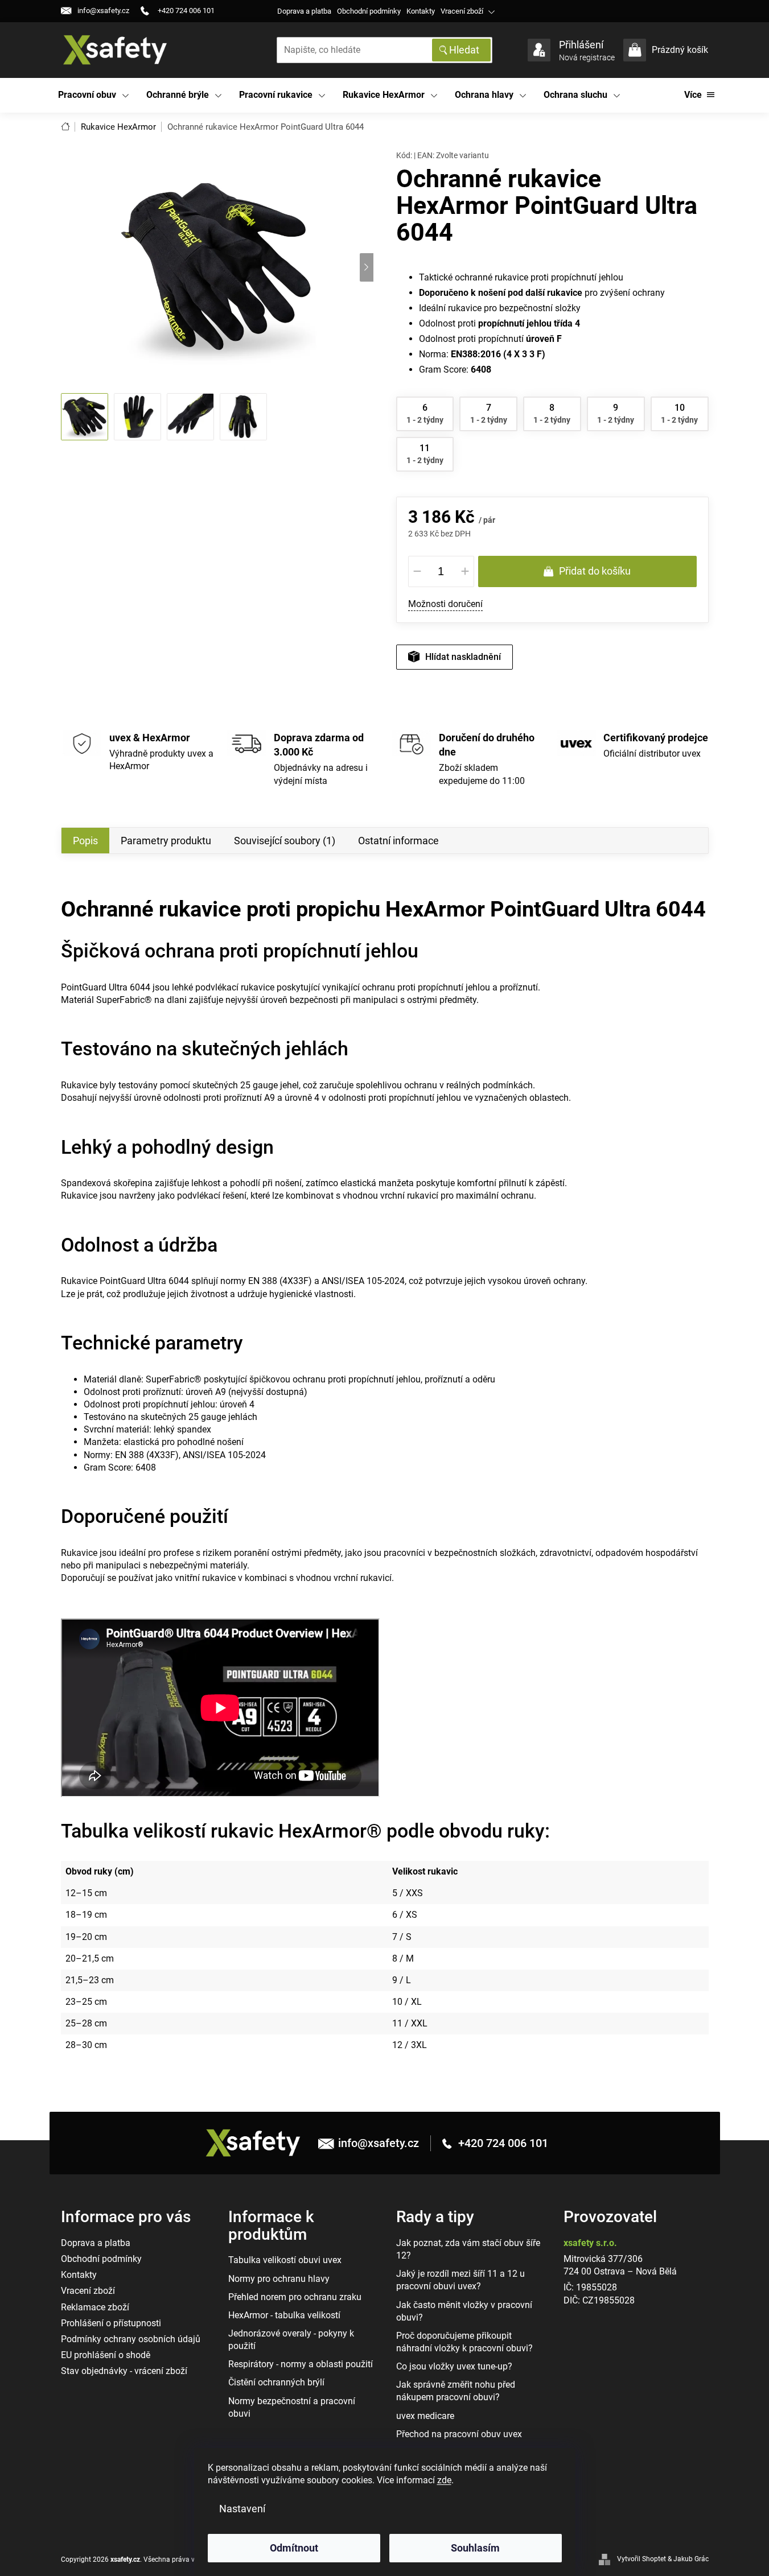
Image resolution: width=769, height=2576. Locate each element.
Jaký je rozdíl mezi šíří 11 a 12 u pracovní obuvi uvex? (460, 2280)
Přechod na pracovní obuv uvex (459, 2434)
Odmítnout (294, 2548)
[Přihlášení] (539, 50)
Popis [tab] (85, 841)
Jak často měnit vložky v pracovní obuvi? (464, 2311)
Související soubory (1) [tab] (285, 841)
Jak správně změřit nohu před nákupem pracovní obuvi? (456, 2391)
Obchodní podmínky (369, 11)
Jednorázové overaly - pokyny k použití (291, 2340)
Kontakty (421, 11)
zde (444, 2480)
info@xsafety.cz (379, 2143)
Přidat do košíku (595, 571)
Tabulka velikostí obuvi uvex (285, 2260)
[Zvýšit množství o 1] (465, 571)
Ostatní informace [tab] (398, 841)
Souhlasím (475, 2548)
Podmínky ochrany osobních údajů (131, 2339)
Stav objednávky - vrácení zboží (124, 2371)
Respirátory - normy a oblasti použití (301, 2364)
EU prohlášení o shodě (106, 2355)
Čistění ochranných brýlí (276, 2382)
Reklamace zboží (95, 2307)
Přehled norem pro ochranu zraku (295, 2297)
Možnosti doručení (445, 604)
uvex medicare (425, 2416)
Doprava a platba (304, 11)
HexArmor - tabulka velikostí (284, 2315)
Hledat (464, 50)
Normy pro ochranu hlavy (279, 2279)
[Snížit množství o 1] (417, 571)
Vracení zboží (462, 11)
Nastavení (242, 2509)
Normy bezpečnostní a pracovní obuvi (292, 2407)
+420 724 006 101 (502, 2143)
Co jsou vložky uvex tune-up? (454, 2366)
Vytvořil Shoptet (641, 2559)
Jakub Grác (691, 2559)
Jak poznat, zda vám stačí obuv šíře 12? (468, 2249)
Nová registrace (587, 57)
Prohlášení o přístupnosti (111, 2323)
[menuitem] (94, 95)
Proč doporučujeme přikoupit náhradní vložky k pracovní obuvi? (464, 2342)
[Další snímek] (367, 267)
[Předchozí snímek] (68, 267)
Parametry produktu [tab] (166, 841)
